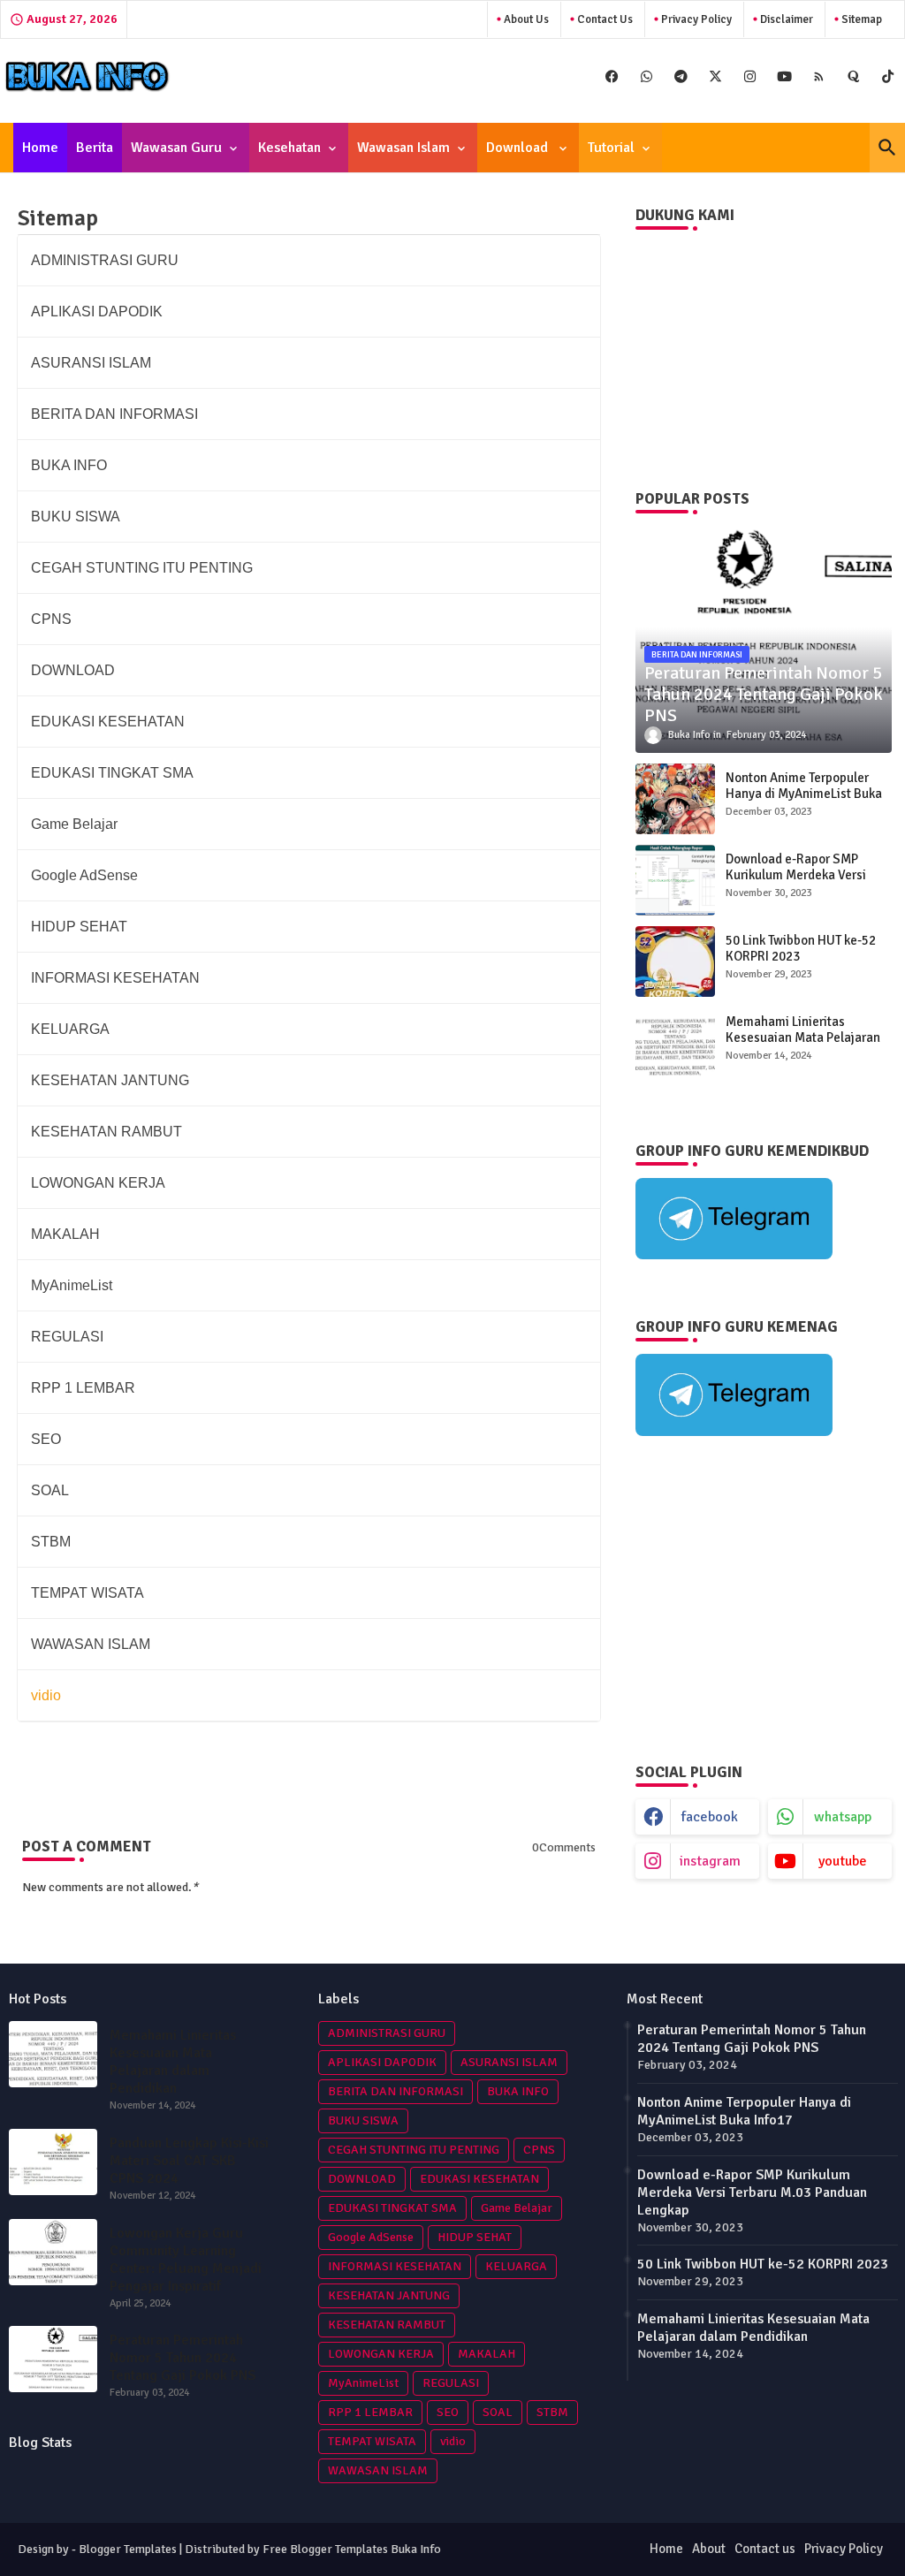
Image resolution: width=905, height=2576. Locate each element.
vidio (453, 2441)
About (709, 2549)
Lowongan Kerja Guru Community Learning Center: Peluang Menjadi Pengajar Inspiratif (186, 2260)
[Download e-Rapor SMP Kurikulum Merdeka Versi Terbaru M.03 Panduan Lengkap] (675, 880)
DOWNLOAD (362, 2179)
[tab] (40, 148)
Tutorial (611, 148)
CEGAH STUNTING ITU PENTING (414, 2150)
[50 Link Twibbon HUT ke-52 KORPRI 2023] (675, 961)
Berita (95, 148)
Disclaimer (785, 19)
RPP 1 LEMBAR (370, 2412)
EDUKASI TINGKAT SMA (392, 2208)
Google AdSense (371, 2237)
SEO (448, 2412)
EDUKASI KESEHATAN (479, 2179)
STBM (552, 2412)
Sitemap (860, 19)
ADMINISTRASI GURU (387, 2033)
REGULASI (451, 2383)
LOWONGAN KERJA (381, 2354)
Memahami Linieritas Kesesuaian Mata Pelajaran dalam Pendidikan (803, 1037)
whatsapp (843, 1817)
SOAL (498, 2412)
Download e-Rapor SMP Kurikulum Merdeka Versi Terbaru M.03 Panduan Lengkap (796, 883)
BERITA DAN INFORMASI (395, 2091)
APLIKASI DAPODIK (382, 2062)
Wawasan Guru (176, 148)
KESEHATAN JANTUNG (389, 2295)
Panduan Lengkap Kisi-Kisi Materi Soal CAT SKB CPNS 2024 (189, 2161)
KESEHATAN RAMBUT (387, 2325)
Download (519, 148)
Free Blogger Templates (325, 2549)
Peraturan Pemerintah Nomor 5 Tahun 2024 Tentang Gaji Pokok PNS (183, 2358)
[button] (887, 148)
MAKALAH (487, 2354)
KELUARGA (516, 2266)
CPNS (539, 2150)
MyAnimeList (363, 2383)
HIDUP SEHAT (475, 2237)
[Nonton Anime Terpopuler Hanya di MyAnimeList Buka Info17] (675, 799)
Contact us (604, 19)
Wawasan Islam (403, 148)
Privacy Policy (695, 19)
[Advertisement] (764, 1600)
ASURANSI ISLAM (509, 2062)
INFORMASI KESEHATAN (395, 2266)
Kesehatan (289, 148)
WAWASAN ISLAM (378, 2470)
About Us (525, 19)
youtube (843, 1861)
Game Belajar (517, 2208)
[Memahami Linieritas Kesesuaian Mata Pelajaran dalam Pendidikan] (675, 1043)
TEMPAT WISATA (372, 2441)
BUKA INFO (518, 2091)
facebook (710, 1817)
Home (40, 148)
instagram (710, 1861)
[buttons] (612, 76)
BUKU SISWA (363, 2120)
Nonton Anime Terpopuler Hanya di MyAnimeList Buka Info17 (804, 794)
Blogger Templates (128, 2549)
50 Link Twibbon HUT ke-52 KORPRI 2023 (801, 948)
